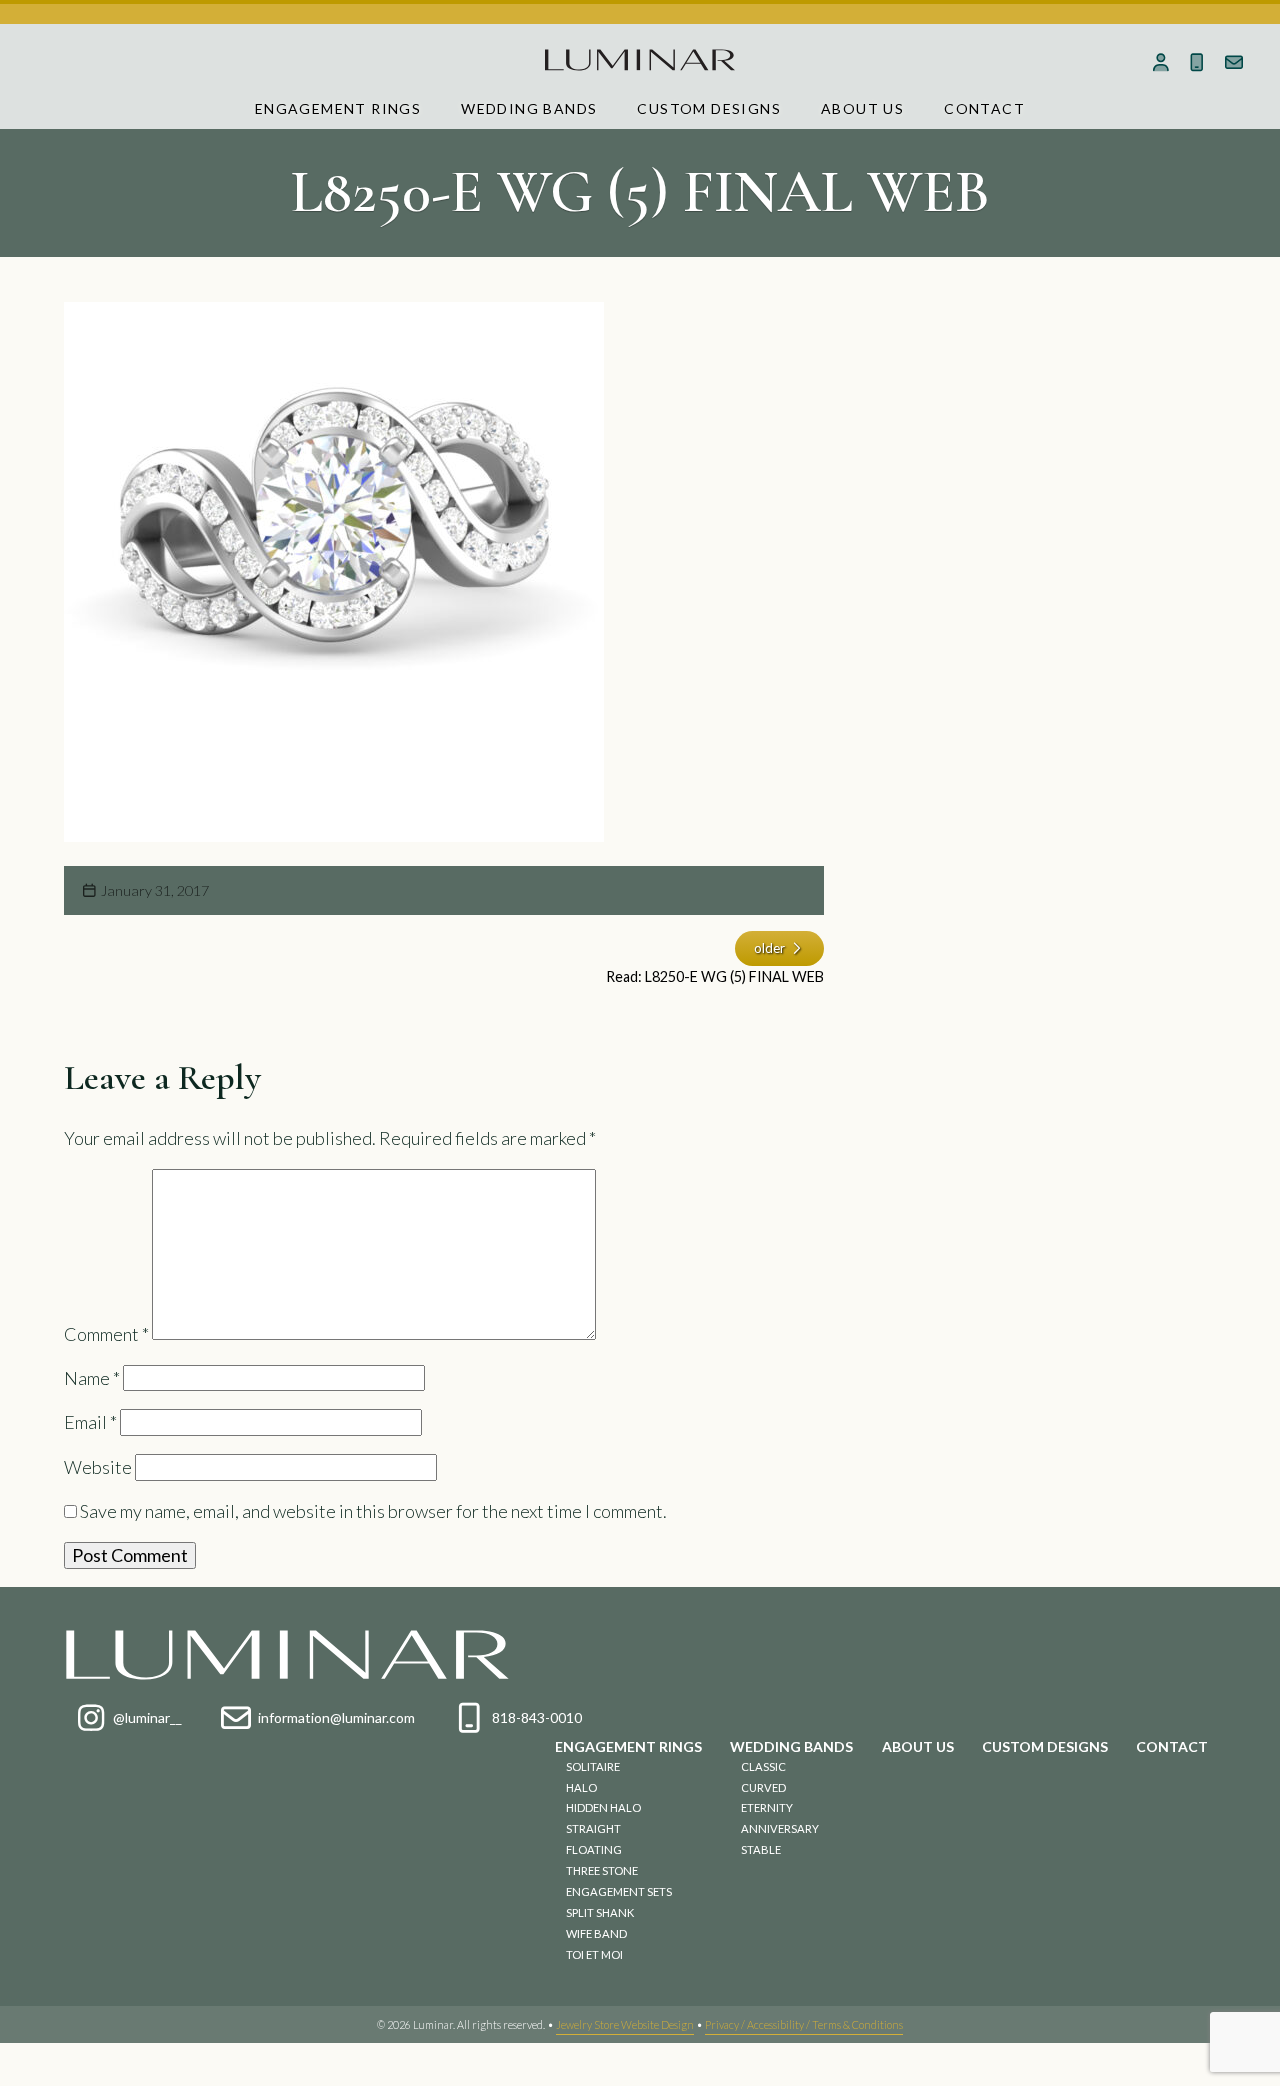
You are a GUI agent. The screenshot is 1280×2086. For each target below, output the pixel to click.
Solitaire (593, 1766)
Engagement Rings (338, 108)
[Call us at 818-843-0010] (1197, 62)
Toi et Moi (594, 1954)
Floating (594, 1849)
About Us (862, 108)
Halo (581, 1787)
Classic (763, 1766)
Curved (763, 1787)
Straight (593, 1828)
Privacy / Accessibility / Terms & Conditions (804, 2024)
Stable (761, 1849)
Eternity (767, 1807)
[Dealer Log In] (1160, 62)
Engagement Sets (619, 1891)
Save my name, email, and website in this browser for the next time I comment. (373, 1511)
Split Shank (600, 1912)
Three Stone (602, 1870)
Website (98, 1467)
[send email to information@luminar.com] (1234, 62)
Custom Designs (709, 108)
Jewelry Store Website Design (625, 2024)
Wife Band (596, 1933)
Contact (984, 108)
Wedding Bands (529, 108)
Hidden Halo (603, 1807)
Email (90, 1422)
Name (92, 1378)
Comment (106, 1333)
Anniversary (780, 1828)
